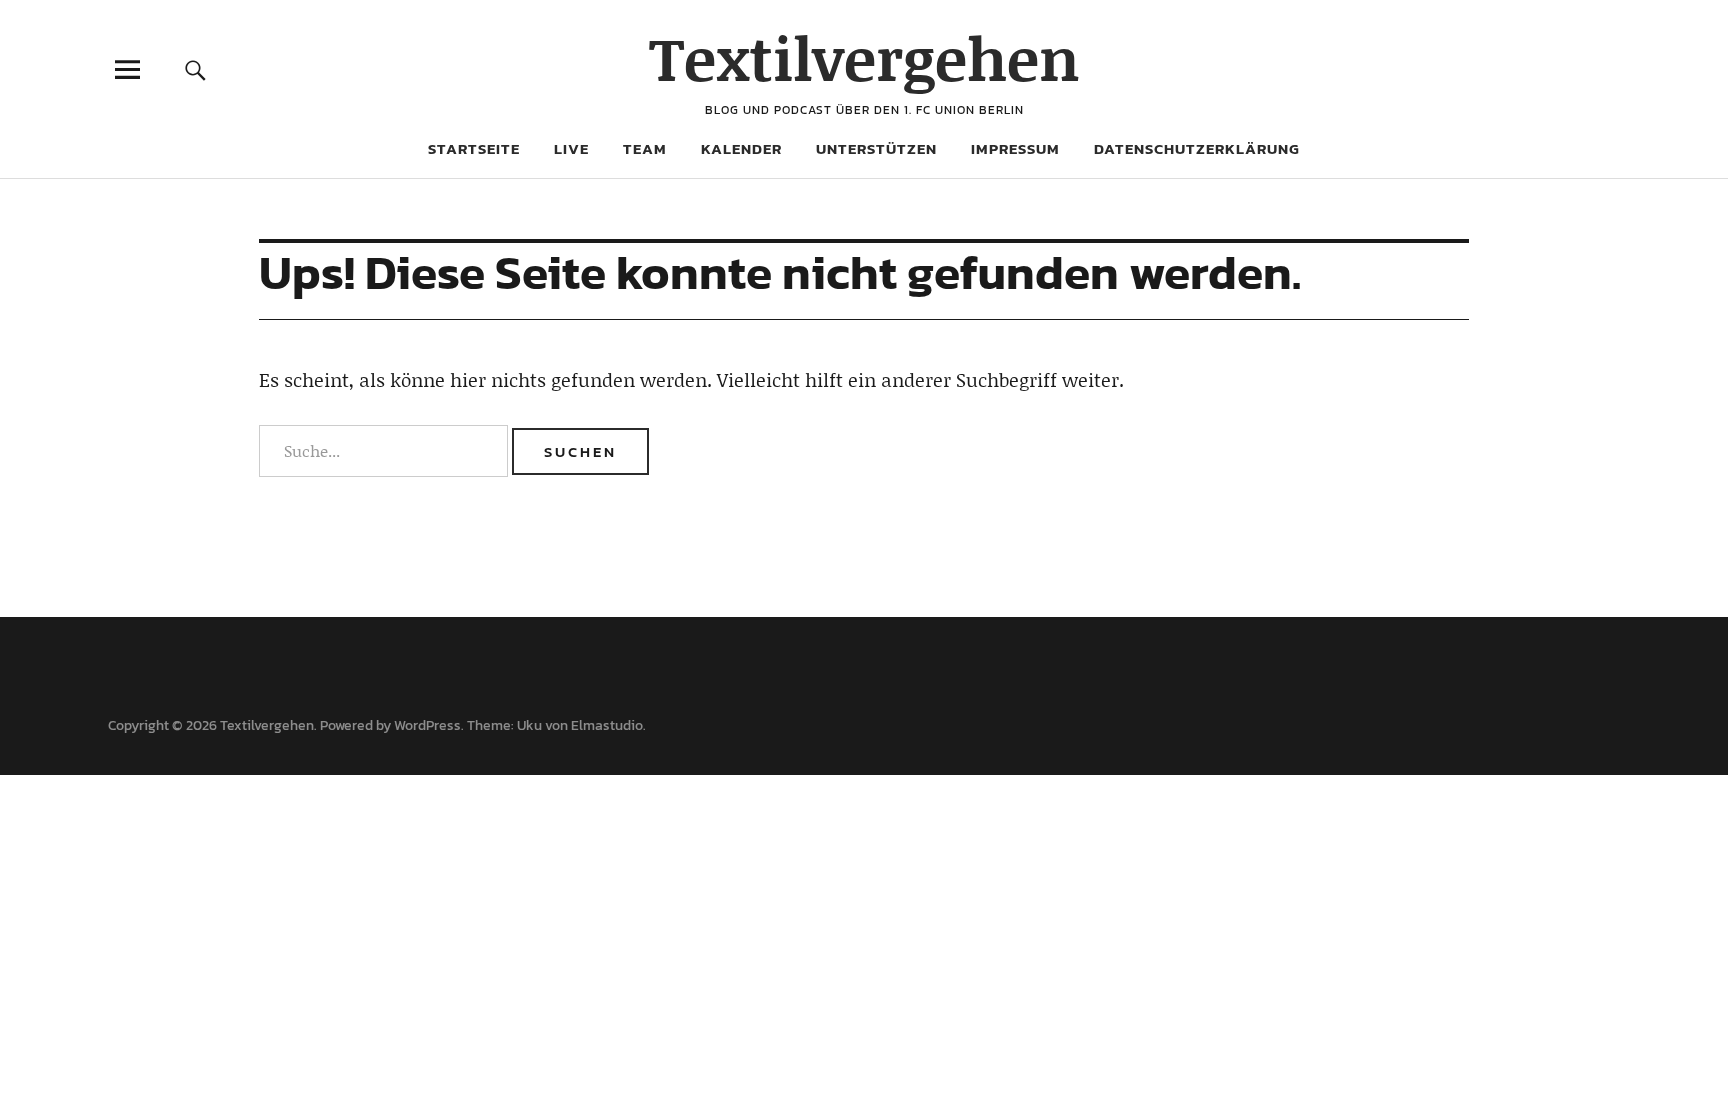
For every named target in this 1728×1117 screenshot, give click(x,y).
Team (645, 148)
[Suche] (196, 69)
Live (571, 148)
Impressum (1015, 148)
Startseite (474, 148)
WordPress (427, 725)
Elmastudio (607, 725)
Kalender (741, 148)
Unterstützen (876, 148)
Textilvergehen (864, 57)
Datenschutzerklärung (1197, 148)
